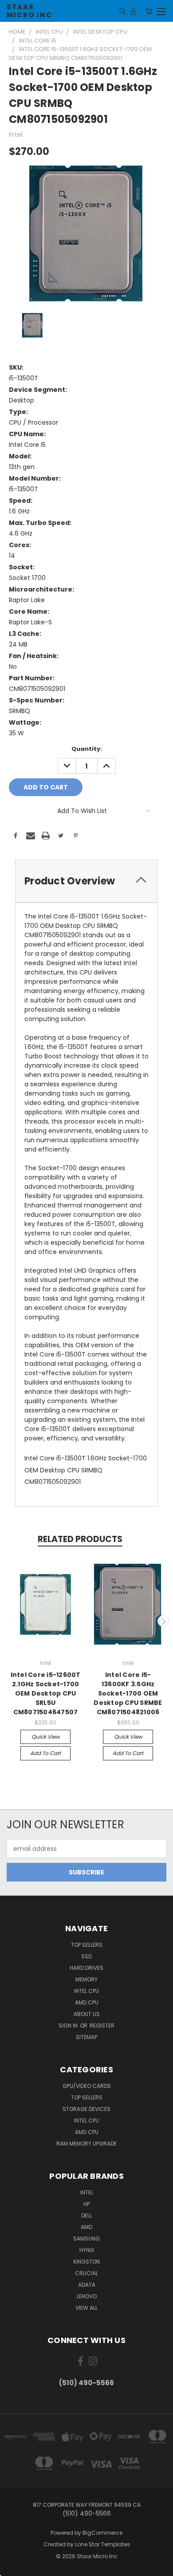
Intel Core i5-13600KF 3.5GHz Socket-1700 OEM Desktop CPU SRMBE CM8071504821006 (128, 1693)
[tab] (86, 881)
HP (86, 2204)
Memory (86, 1979)
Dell (86, 2215)
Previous (10, 1621)
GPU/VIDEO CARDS (87, 2086)
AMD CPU (87, 2002)
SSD (86, 1956)
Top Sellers (87, 1945)
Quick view (46, 1737)
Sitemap (86, 2037)
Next (163, 1621)
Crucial (86, 2273)
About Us (87, 2014)
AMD (86, 2227)
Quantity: (87, 749)
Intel (87, 2192)
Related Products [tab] (80, 1539)
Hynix (87, 2250)
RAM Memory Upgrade (86, 2144)
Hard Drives (86, 1968)
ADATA (87, 2285)
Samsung (86, 2239)
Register (102, 2026)
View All (86, 2308)
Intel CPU (86, 1991)
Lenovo (87, 2296)
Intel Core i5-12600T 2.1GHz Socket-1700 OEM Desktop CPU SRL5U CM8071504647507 (46, 1693)
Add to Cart (45, 1753)
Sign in (69, 2026)
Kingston (86, 2262)
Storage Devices (86, 2109)
